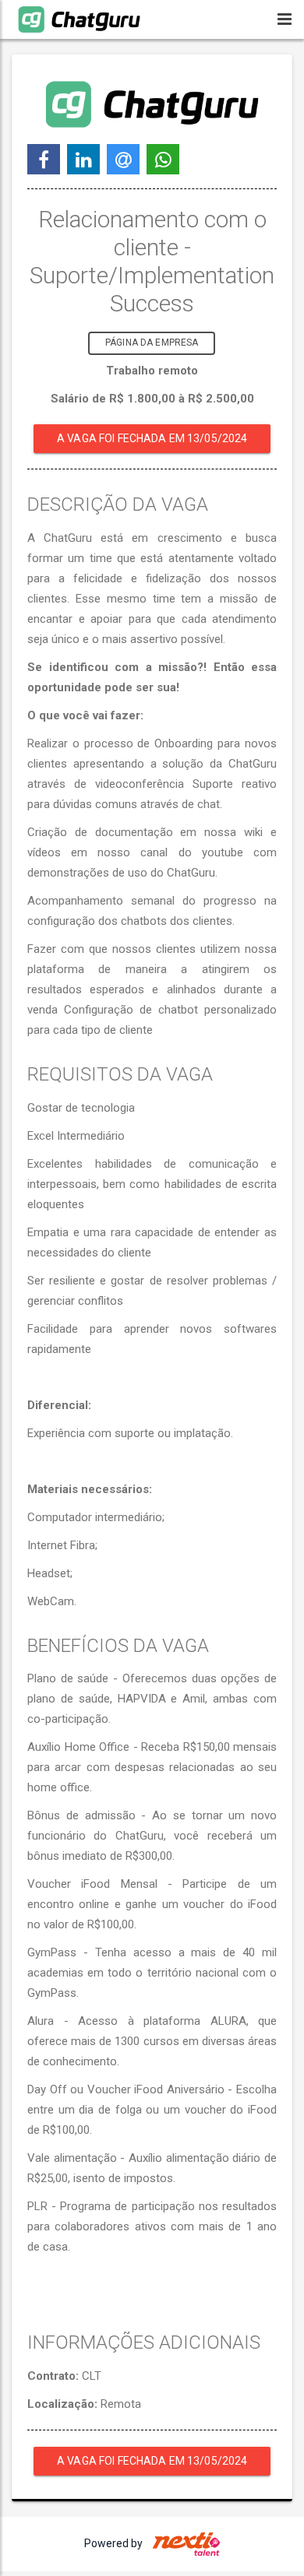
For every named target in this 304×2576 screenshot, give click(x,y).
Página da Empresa (152, 343)
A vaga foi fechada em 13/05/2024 (152, 438)
